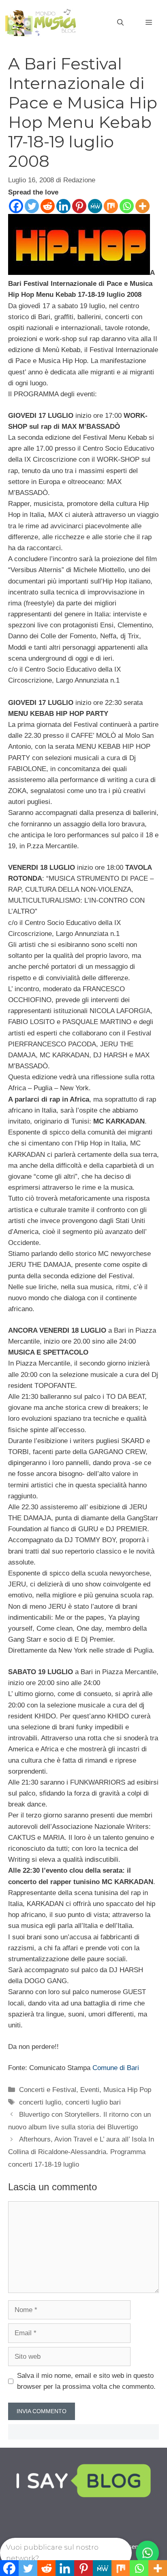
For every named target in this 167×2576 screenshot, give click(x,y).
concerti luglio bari (93, 2102)
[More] (142, 206)
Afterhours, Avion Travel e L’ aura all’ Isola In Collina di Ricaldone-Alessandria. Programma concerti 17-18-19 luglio (81, 2152)
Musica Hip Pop (127, 2090)
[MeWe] (95, 206)
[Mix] (111, 206)
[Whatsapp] (127, 206)
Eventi (90, 2090)
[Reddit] (48, 206)
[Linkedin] (63, 206)
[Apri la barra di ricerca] (120, 23)
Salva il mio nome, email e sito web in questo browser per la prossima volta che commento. (86, 2381)
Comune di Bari (116, 2068)
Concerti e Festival (48, 2090)
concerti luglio (40, 2102)
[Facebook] (16, 206)
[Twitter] (32, 206)
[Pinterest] (79, 206)
